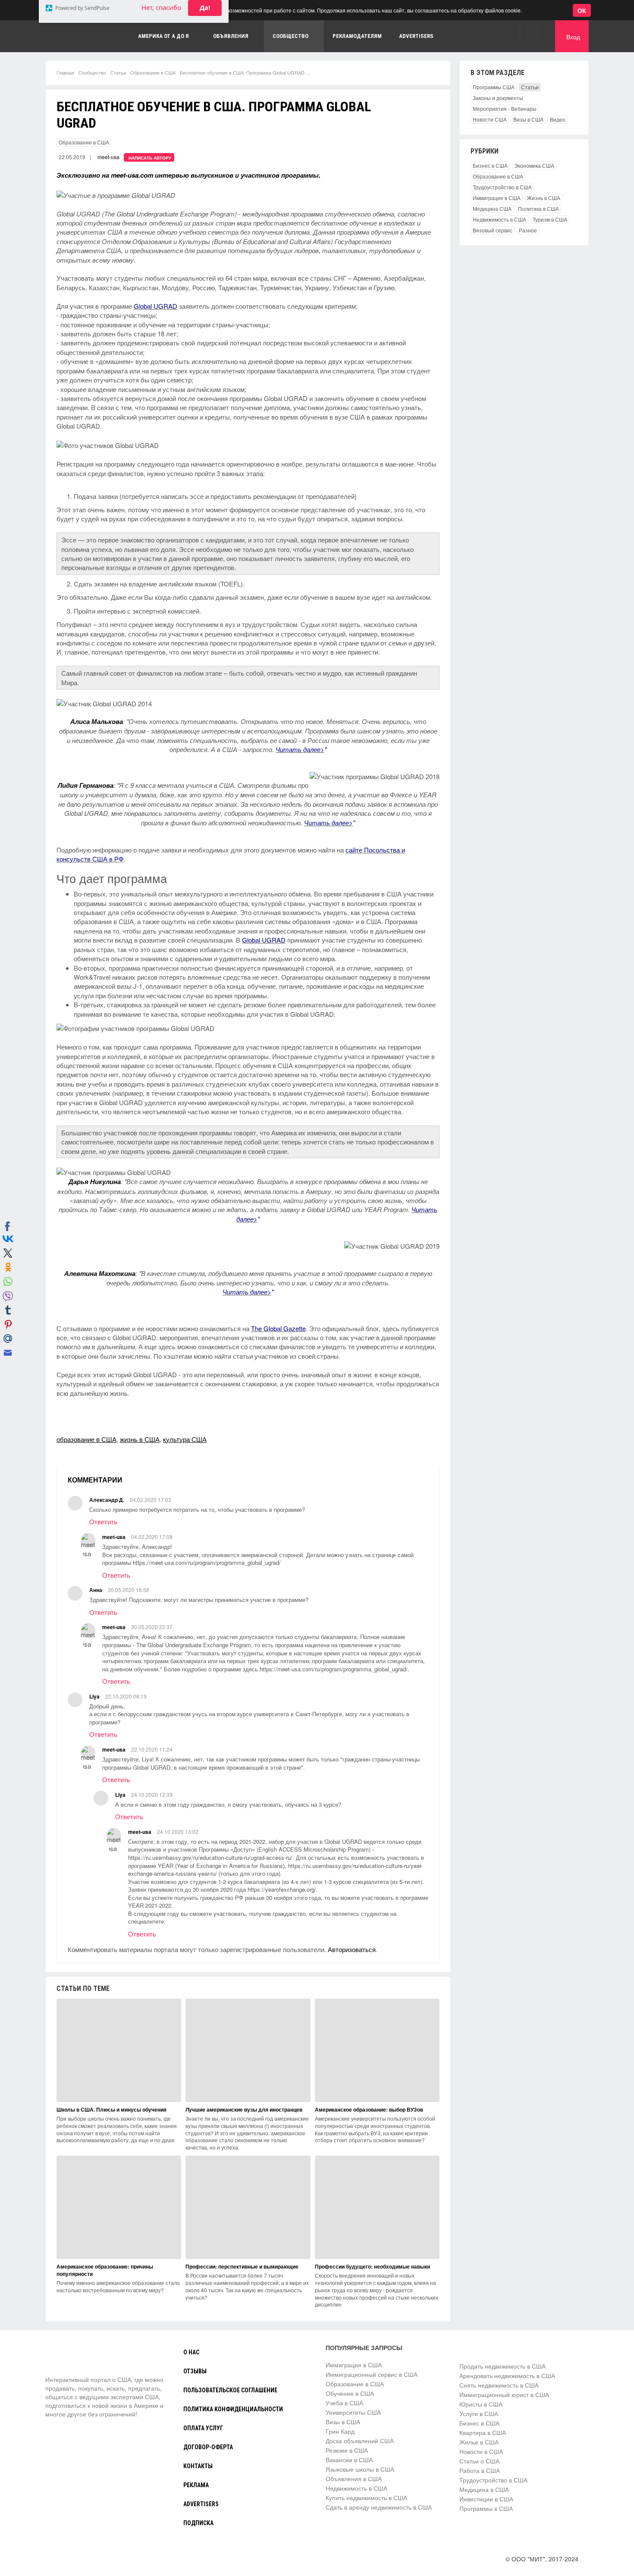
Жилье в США (479, 2442)
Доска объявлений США (360, 2441)
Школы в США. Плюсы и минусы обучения (111, 2109)
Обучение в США (350, 2393)
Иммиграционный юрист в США (504, 2394)
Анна (96, 1590)
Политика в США (538, 208)
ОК (582, 10)
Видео (558, 119)
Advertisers (416, 36)
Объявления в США (354, 2479)
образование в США (86, 1439)
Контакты (198, 2466)
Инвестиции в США (486, 2499)
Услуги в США (479, 2413)
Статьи (118, 72)
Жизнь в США (544, 198)
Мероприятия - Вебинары (505, 108)
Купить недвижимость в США (366, 2498)
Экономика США (534, 165)
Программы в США (486, 2508)
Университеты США (353, 2412)
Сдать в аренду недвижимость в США (379, 2507)
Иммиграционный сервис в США (372, 2374)
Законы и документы (498, 98)
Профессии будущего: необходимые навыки (372, 2266)
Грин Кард (340, 2431)
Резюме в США (347, 2450)
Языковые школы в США (360, 2469)
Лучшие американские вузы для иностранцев (244, 2109)
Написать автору (150, 158)
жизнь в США (140, 1439)
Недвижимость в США (499, 219)
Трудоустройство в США (502, 187)
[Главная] (78, 2359)
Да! (205, 49)
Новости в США (481, 2451)
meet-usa (108, 157)
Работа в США (480, 2470)
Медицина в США (484, 2489)
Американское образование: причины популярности (105, 2270)
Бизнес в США (490, 165)
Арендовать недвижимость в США (507, 2375)
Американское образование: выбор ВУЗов (369, 2109)
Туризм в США (550, 219)
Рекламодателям (357, 36)
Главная (65, 72)
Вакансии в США (349, 2460)
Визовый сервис (493, 230)
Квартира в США (483, 2432)
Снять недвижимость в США (499, 2385)
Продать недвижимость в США (502, 2366)
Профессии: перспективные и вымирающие (242, 2266)
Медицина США (492, 208)
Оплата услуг (203, 2428)
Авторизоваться (352, 1949)
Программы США (494, 87)
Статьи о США (479, 2461)
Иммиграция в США (497, 198)
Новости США (490, 119)
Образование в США (153, 72)
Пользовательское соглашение (230, 2390)
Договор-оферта (208, 2447)
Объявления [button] (231, 36)
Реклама (196, 2485)
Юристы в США (481, 2404)
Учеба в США (344, 2403)
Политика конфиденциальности (233, 2409)
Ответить (103, 1521)
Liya (94, 1696)
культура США (185, 1439)
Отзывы (195, 2371)
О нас (191, 2352)
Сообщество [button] (290, 36)
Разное (528, 230)
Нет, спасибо (161, 49)
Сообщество (92, 72)
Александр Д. (107, 1500)
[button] (529, 31)
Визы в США (528, 119)
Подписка (198, 2523)
